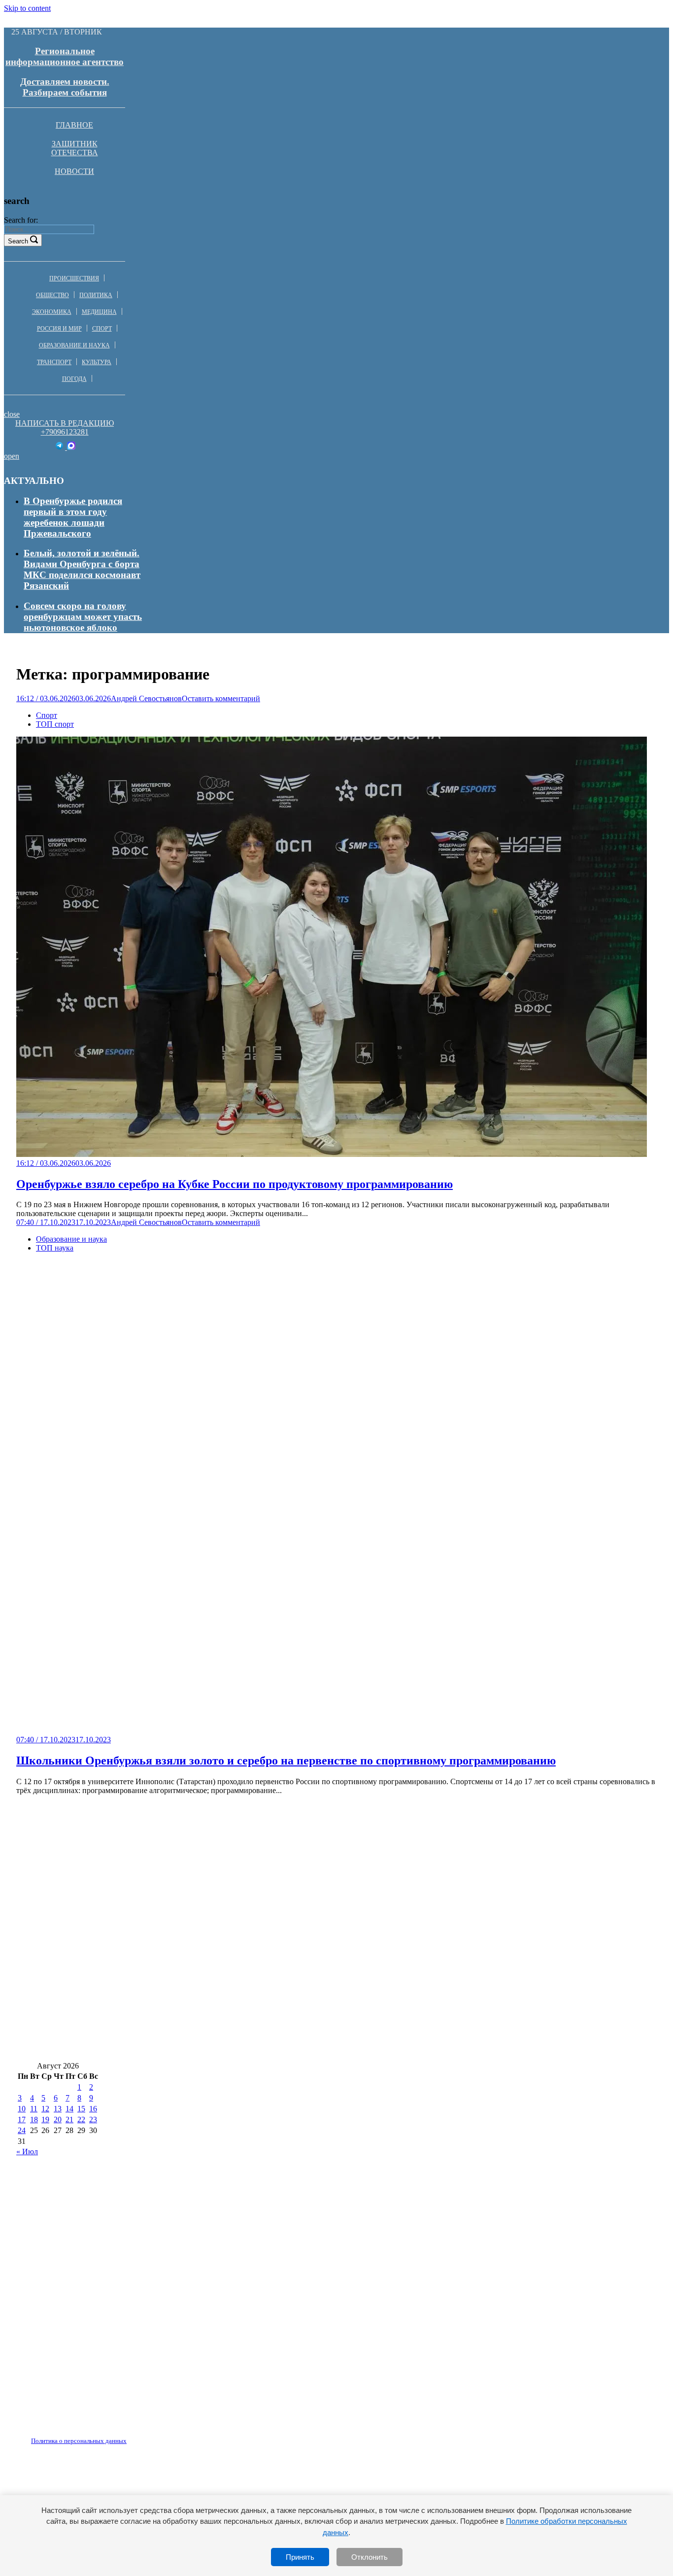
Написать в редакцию (65, 423)
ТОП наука (55, 1248)
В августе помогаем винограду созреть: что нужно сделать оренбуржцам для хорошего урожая (220, 1988)
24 (22, 2130)
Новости (74, 171)
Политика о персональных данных (79, 2441)
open (12, 456)
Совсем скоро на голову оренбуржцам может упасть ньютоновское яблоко (83, 617)
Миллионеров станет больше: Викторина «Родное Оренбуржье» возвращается (184, 2047)
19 (45, 2119)
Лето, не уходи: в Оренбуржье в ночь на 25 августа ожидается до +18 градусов (183, 1900)
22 (81, 2119)
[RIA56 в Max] (71, 447)
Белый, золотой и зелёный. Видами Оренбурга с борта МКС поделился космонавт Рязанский (82, 569)
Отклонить (370, 2557)
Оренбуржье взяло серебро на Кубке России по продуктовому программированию (235, 1184)
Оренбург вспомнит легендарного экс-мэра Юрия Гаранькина (484, 1900)
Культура (97, 362)
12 (45, 2109)
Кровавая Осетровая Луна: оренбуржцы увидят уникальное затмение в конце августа (440, 1871)
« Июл (27, 2152)
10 (22, 2109)
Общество (52, 295)
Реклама (118, 2435)
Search (18, 241)
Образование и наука (74, 345)
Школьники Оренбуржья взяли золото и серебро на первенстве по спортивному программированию (286, 1761)
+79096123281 (65, 432)
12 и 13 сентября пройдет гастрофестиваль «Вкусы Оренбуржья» (155, 2017)
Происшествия (74, 278)
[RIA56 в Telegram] (60, 447)
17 (22, 2119)
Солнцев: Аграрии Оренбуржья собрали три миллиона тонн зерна (438, 2017)
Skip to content (27, 8)
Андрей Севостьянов (146, 698)
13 (58, 2109)
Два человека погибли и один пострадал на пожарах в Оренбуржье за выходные (189, 1959)
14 (69, 2109)
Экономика (52, 312)
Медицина (99, 312)
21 (69, 2119)
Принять (300, 2557)
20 (58, 2119)
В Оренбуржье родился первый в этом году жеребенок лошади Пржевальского (73, 517)
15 (81, 2109)
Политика (96, 295)
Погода (74, 379)
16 (93, 2109)
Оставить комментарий (221, 698)
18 (34, 2119)
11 (34, 2109)
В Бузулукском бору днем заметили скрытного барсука (136, 1871)
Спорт (102, 329)
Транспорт (54, 362)
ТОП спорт (55, 724)
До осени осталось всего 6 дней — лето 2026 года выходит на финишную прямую (190, 1930)
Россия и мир (59, 329)
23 (93, 2119)
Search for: (21, 220)
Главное (74, 125)
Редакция (70, 2435)
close (12, 414)
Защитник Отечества (75, 148)
